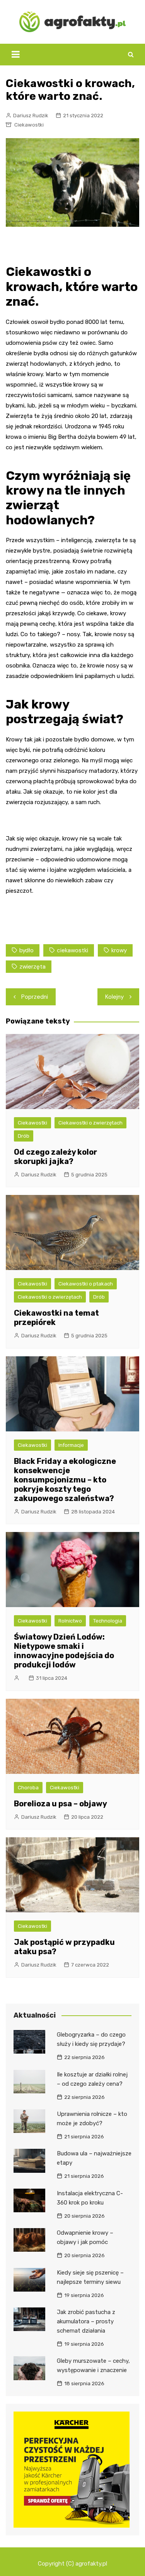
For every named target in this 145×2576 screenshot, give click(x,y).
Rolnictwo (70, 1621)
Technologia (108, 1621)
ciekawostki (72, 950)
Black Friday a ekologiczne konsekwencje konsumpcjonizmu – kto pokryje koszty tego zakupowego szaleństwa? (65, 1480)
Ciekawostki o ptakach (86, 1284)
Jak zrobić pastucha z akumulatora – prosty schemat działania (86, 2321)
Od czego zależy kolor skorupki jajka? (55, 1157)
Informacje (71, 1445)
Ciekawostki (29, 125)
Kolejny (114, 997)
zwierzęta (32, 967)
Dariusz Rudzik (31, 116)
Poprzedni (35, 997)
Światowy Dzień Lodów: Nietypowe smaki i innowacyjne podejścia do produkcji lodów (64, 1651)
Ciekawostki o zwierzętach (90, 1123)
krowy (119, 950)
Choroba (28, 1788)
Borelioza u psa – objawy (61, 1804)
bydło (26, 950)
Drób (24, 1136)
